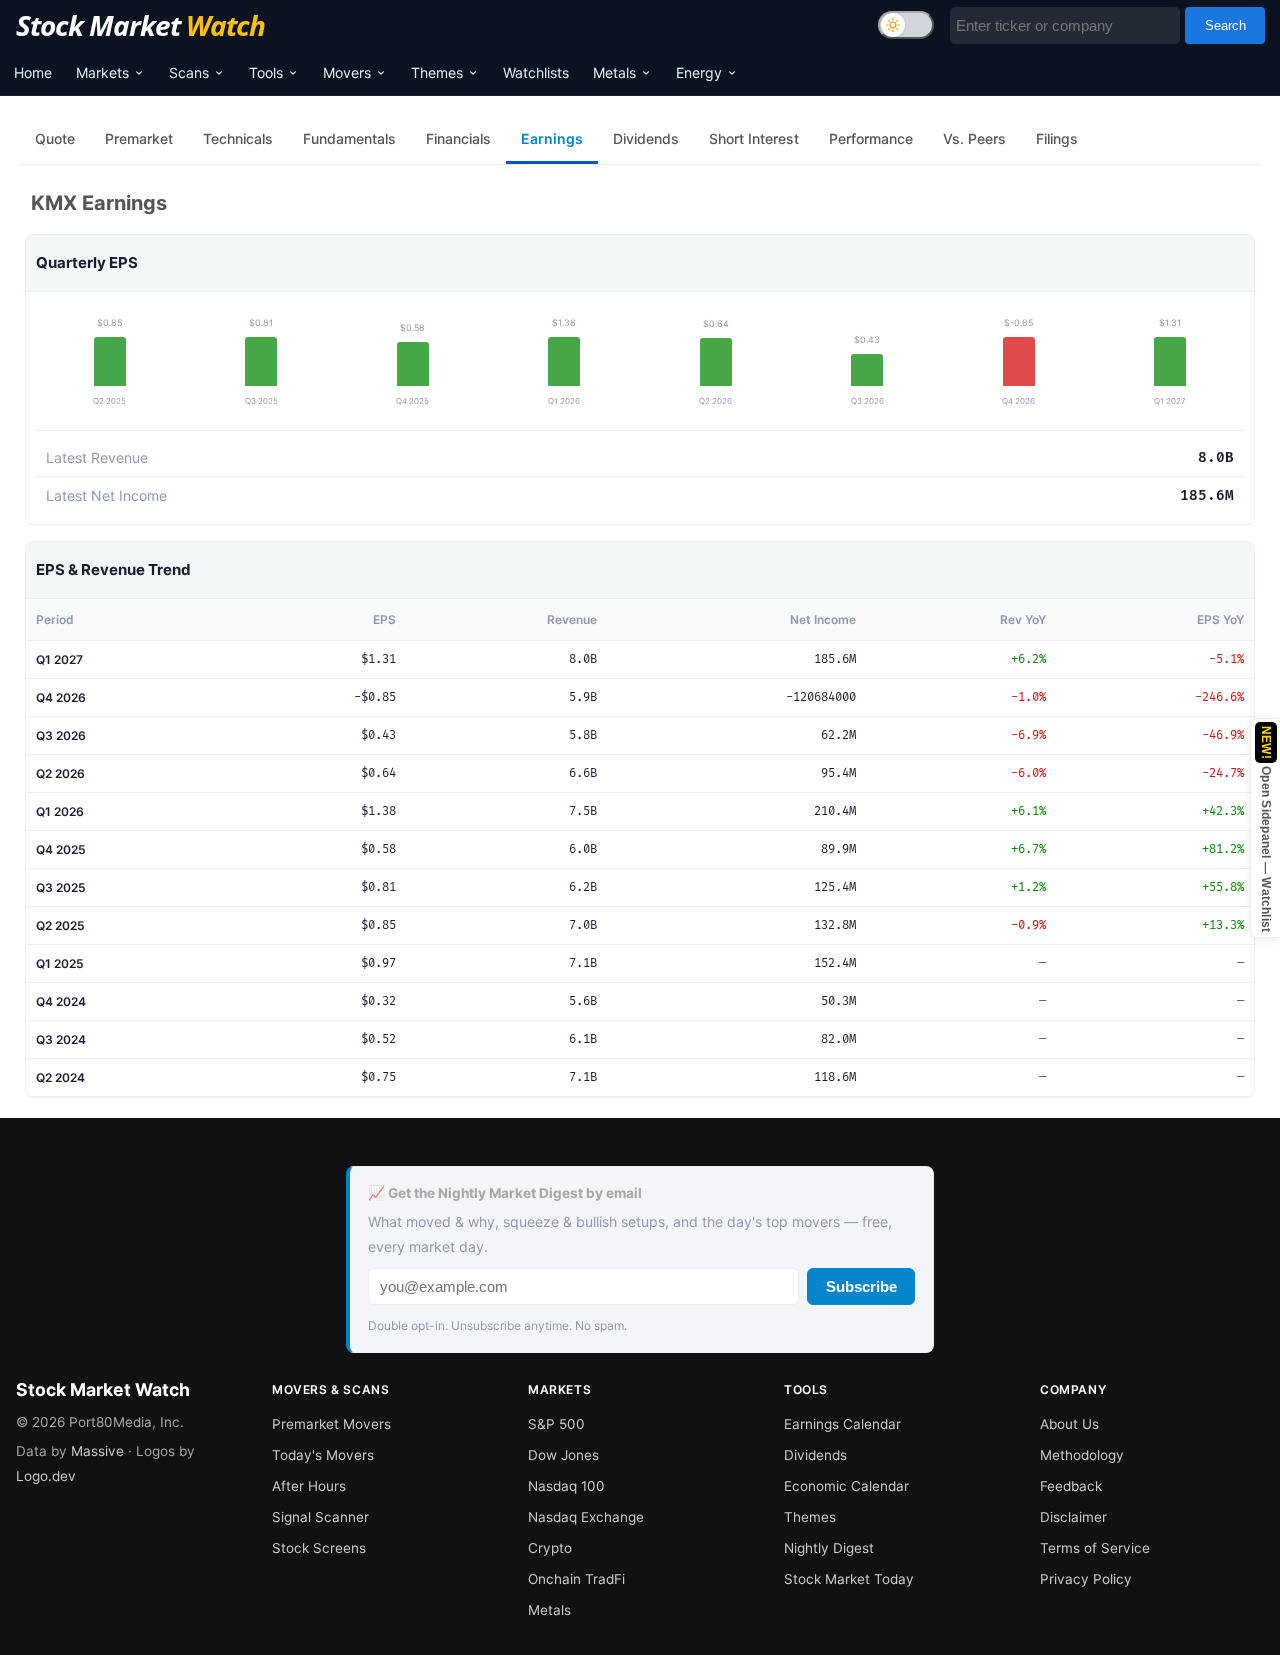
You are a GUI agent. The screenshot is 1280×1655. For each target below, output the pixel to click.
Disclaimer (1073, 1517)
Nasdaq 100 (566, 1486)
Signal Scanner (320, 1517)
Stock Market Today (849, 1579)
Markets (102, 72)
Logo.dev (46, 1476)
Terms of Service (1095, 1548)
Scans (189, 72)
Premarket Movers (331, 1424)
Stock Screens (319, 1548)
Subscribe (861, 1286)
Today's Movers (323, 1455)
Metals (614, 72)
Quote (55, 138)
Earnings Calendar (842, 1424)
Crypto (550, 1548)
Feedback (1071, 1486)
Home (33, 72)
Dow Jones (563, 1455)
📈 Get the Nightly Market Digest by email (505, 1193)
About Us (1069, 1424)
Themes (437, 72)
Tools (266, 72)
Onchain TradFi (576, 1579)
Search (1225, 25)
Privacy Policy (1086, 1579)
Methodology (1082, 1455)
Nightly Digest (829, 1548)
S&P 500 (556, 1424)
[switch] (906, 25)
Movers (347, 72)
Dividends (815, 1455)
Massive (97, 1451)
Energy (699, 72)
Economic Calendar (846, 1486)
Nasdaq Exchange (586, 1517)
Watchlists (536, 72)
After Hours (309, 1486)
